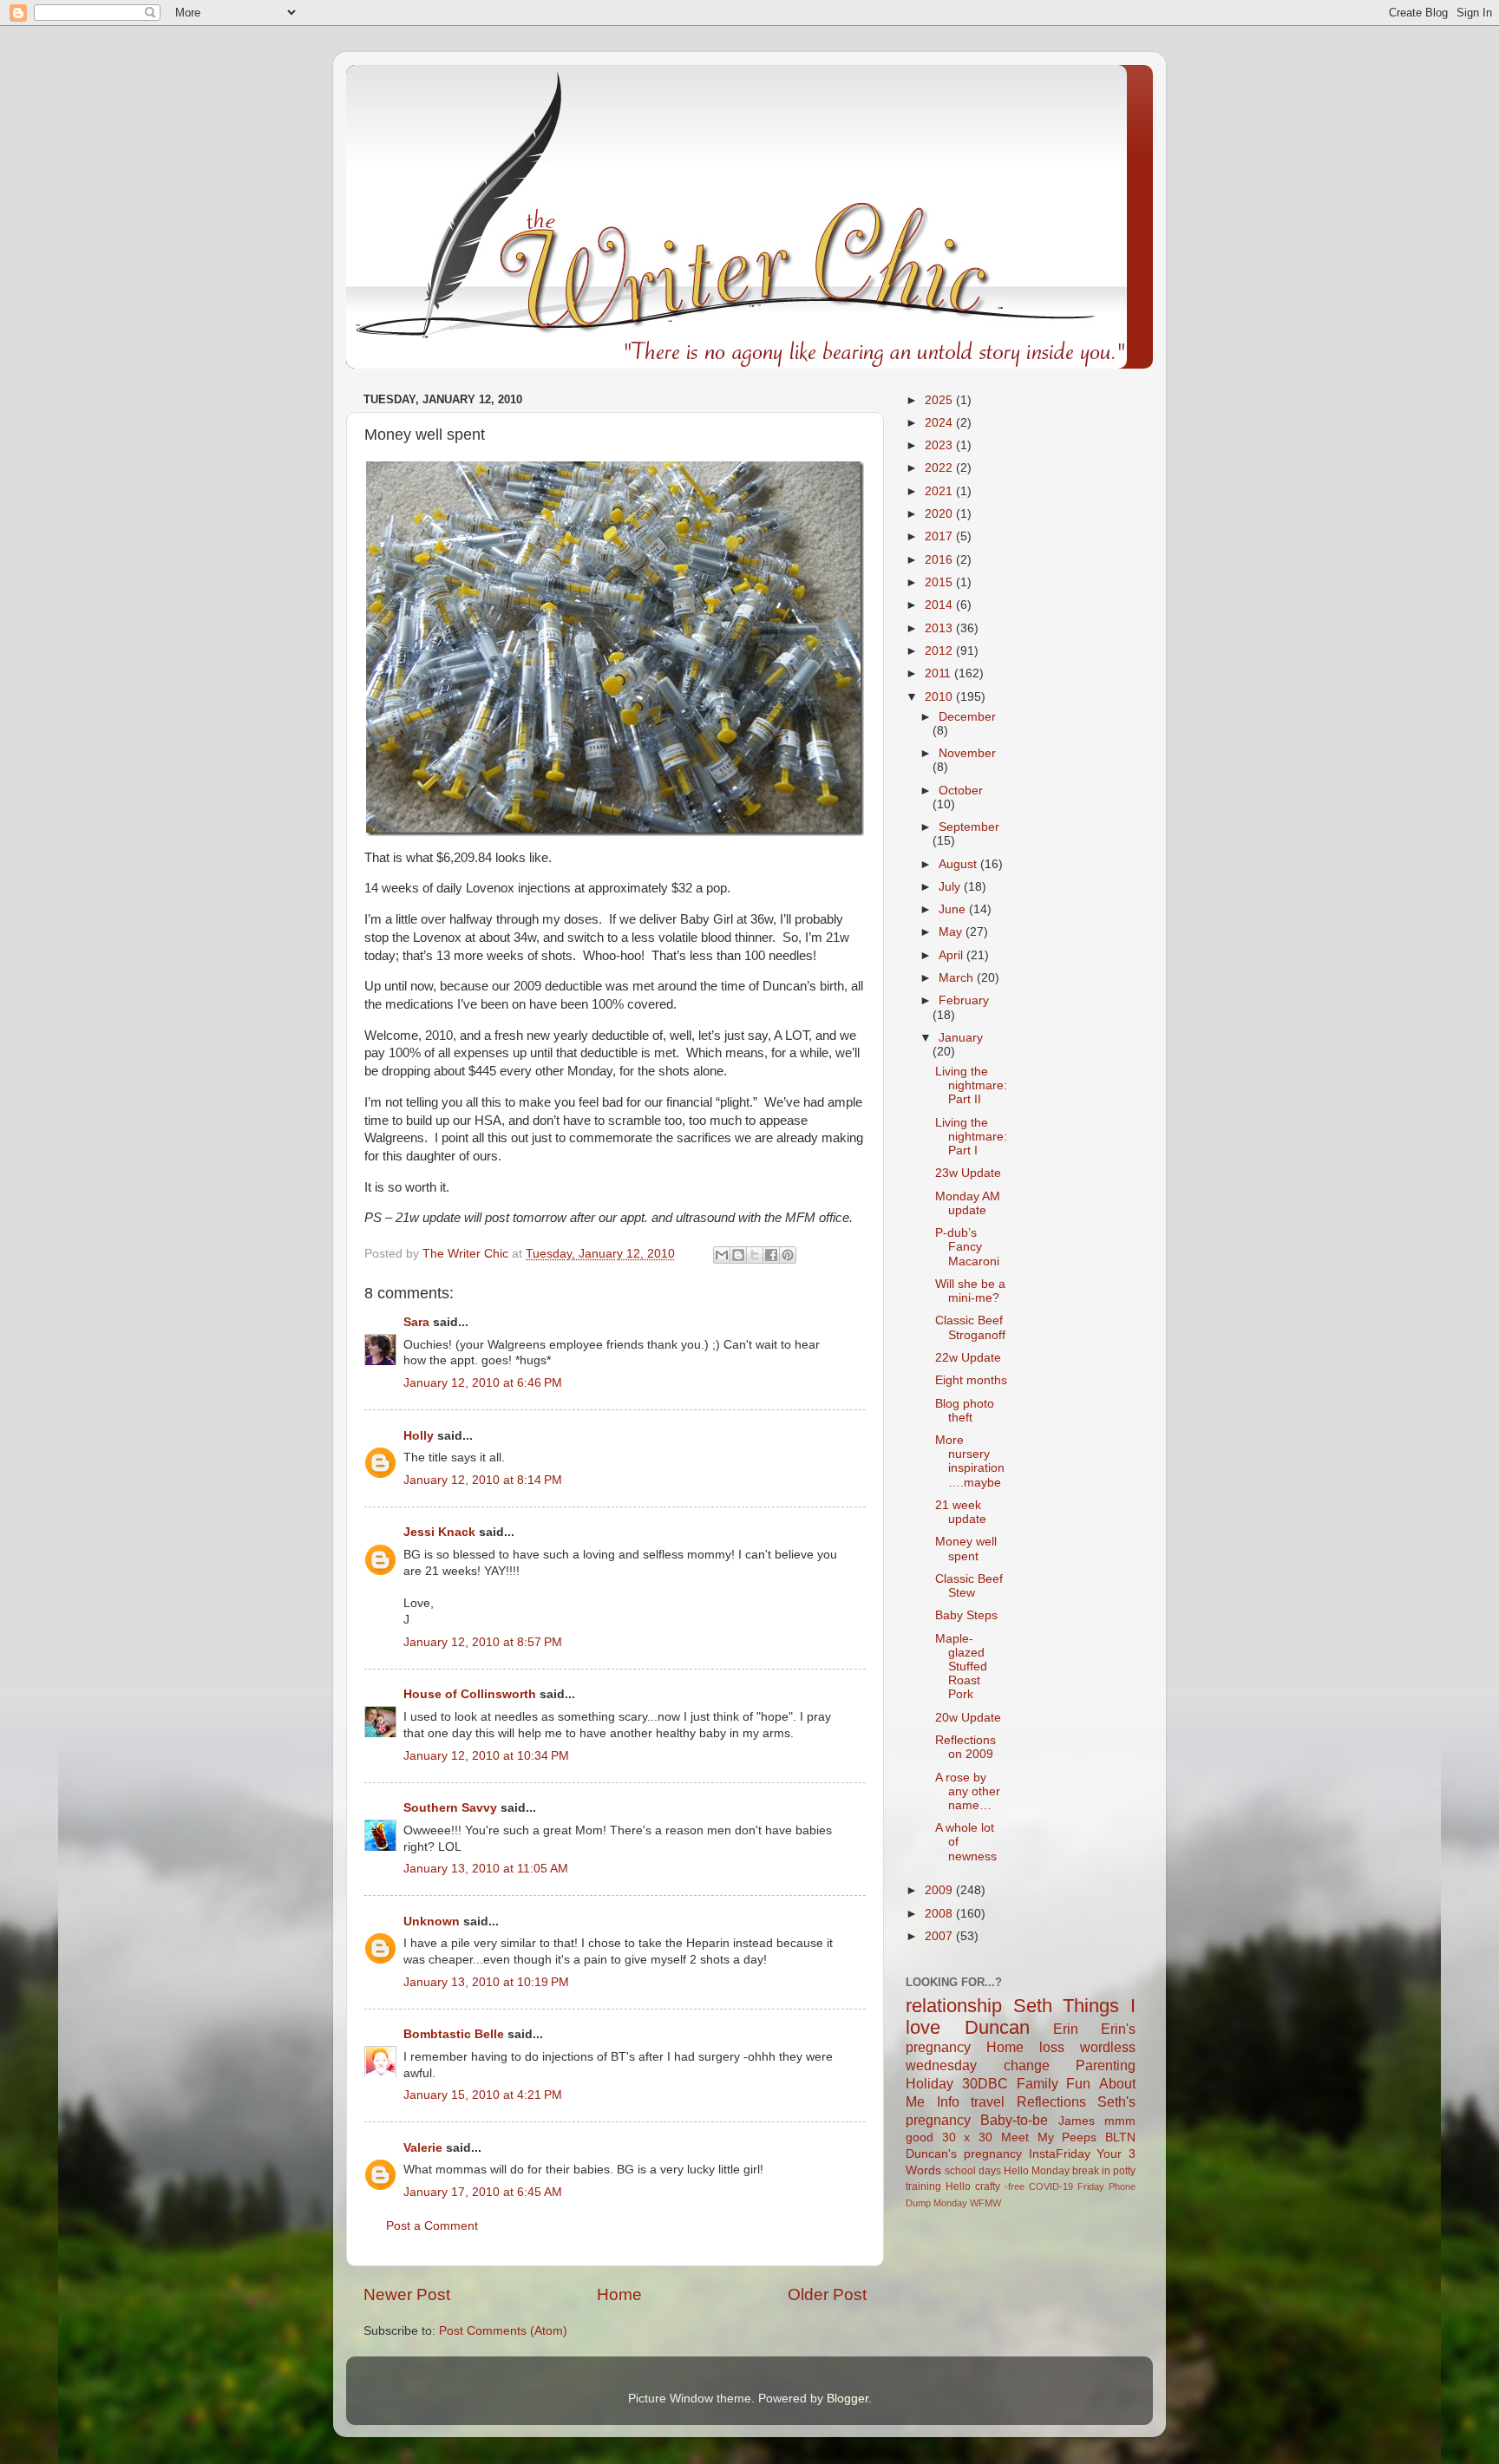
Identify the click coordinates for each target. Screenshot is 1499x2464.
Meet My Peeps (1049, 2137)
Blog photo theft (965, 1411)
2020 (940, 514)
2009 (940, 1890)
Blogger (848, 2399)
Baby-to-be (1014, 2120)
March (958, 978)
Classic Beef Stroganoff (970, 1327)
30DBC (985, 2083)
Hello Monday (1037, 2171)
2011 (939, 673)
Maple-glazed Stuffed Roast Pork (961, 1667)
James (1077, 2121)
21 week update (961, 1512)
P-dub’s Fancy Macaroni (967, 1247)
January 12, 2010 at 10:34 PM (486, 1756)
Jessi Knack (439, 1532)
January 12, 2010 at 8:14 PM (483, 1480)
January (961, 1038)
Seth (1033, 2006)
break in (1091, 2171)
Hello (958, 2186)
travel (988, 2101)
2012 (940, 651)
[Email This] (722, 1255)
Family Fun (1054, 2083)
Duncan (997, 2027)
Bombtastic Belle (454, 2034)
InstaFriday (1060, 2154)
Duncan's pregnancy (964, 2154)
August (959, 864)
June (954, 909)
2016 (940, 560)
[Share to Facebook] (771, 1255)
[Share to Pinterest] (788, 1255)
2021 (940, 491)
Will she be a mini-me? (970, 1291)
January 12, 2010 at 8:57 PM (483, 1642)
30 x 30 (967, 2137)
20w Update (968, 1718)
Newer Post (407, 2294)
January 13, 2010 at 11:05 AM (486, 1869)
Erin (1066, 2029)
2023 (940, 445)
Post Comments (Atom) (503, 2331)
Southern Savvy (450, 1808)
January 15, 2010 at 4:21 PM (483, 2095)
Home (619, 2294)
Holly (419, 1436)
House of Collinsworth (470, 1694)
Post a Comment (432, 2226)
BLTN (1120, 2137)
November (967, 753)
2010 (940, 697)
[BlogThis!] (738, 1255)
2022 (940, 468)
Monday (950, 2203)
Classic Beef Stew (969, 1586)
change (1027, 2065)
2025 (940, 400)
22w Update (968, 1358)
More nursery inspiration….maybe (970, 1461)
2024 (940, 423)
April (952, 955)
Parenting (1106, 2065)
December (967, 717)
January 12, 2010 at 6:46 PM (483, 1383)
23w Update (968, 1173)
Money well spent (966, 1549)
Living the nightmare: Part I (971, 1137)
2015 (940, 582)
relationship (954, 2006)
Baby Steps (966, 1615)
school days (973, 2171)
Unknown (432, 1922)
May (952, 932)
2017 (940, 536)
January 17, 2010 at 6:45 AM (483, 2192)
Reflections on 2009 (966, 1747)
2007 (940, 1936)
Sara (416, 1322)
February (964, 1000)
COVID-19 (1051, 2186)
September (969, 827)
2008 (940, 1914)
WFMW (985, 2203)
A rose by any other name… (968, 1791)
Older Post (827, 2294)
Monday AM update (968, 1203)
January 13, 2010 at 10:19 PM (486, 1982)
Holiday (930, 2083)
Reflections (1051, 2101)
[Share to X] (755, 1255)
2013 (940, 628)
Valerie (423, 2148)
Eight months (971, 1380)
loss (1052, 2047)
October (961, 791)
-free (1015, 2186)
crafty (988, 2186)
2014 (940, 605)
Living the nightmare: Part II (971, 1085)
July (951, 887)
